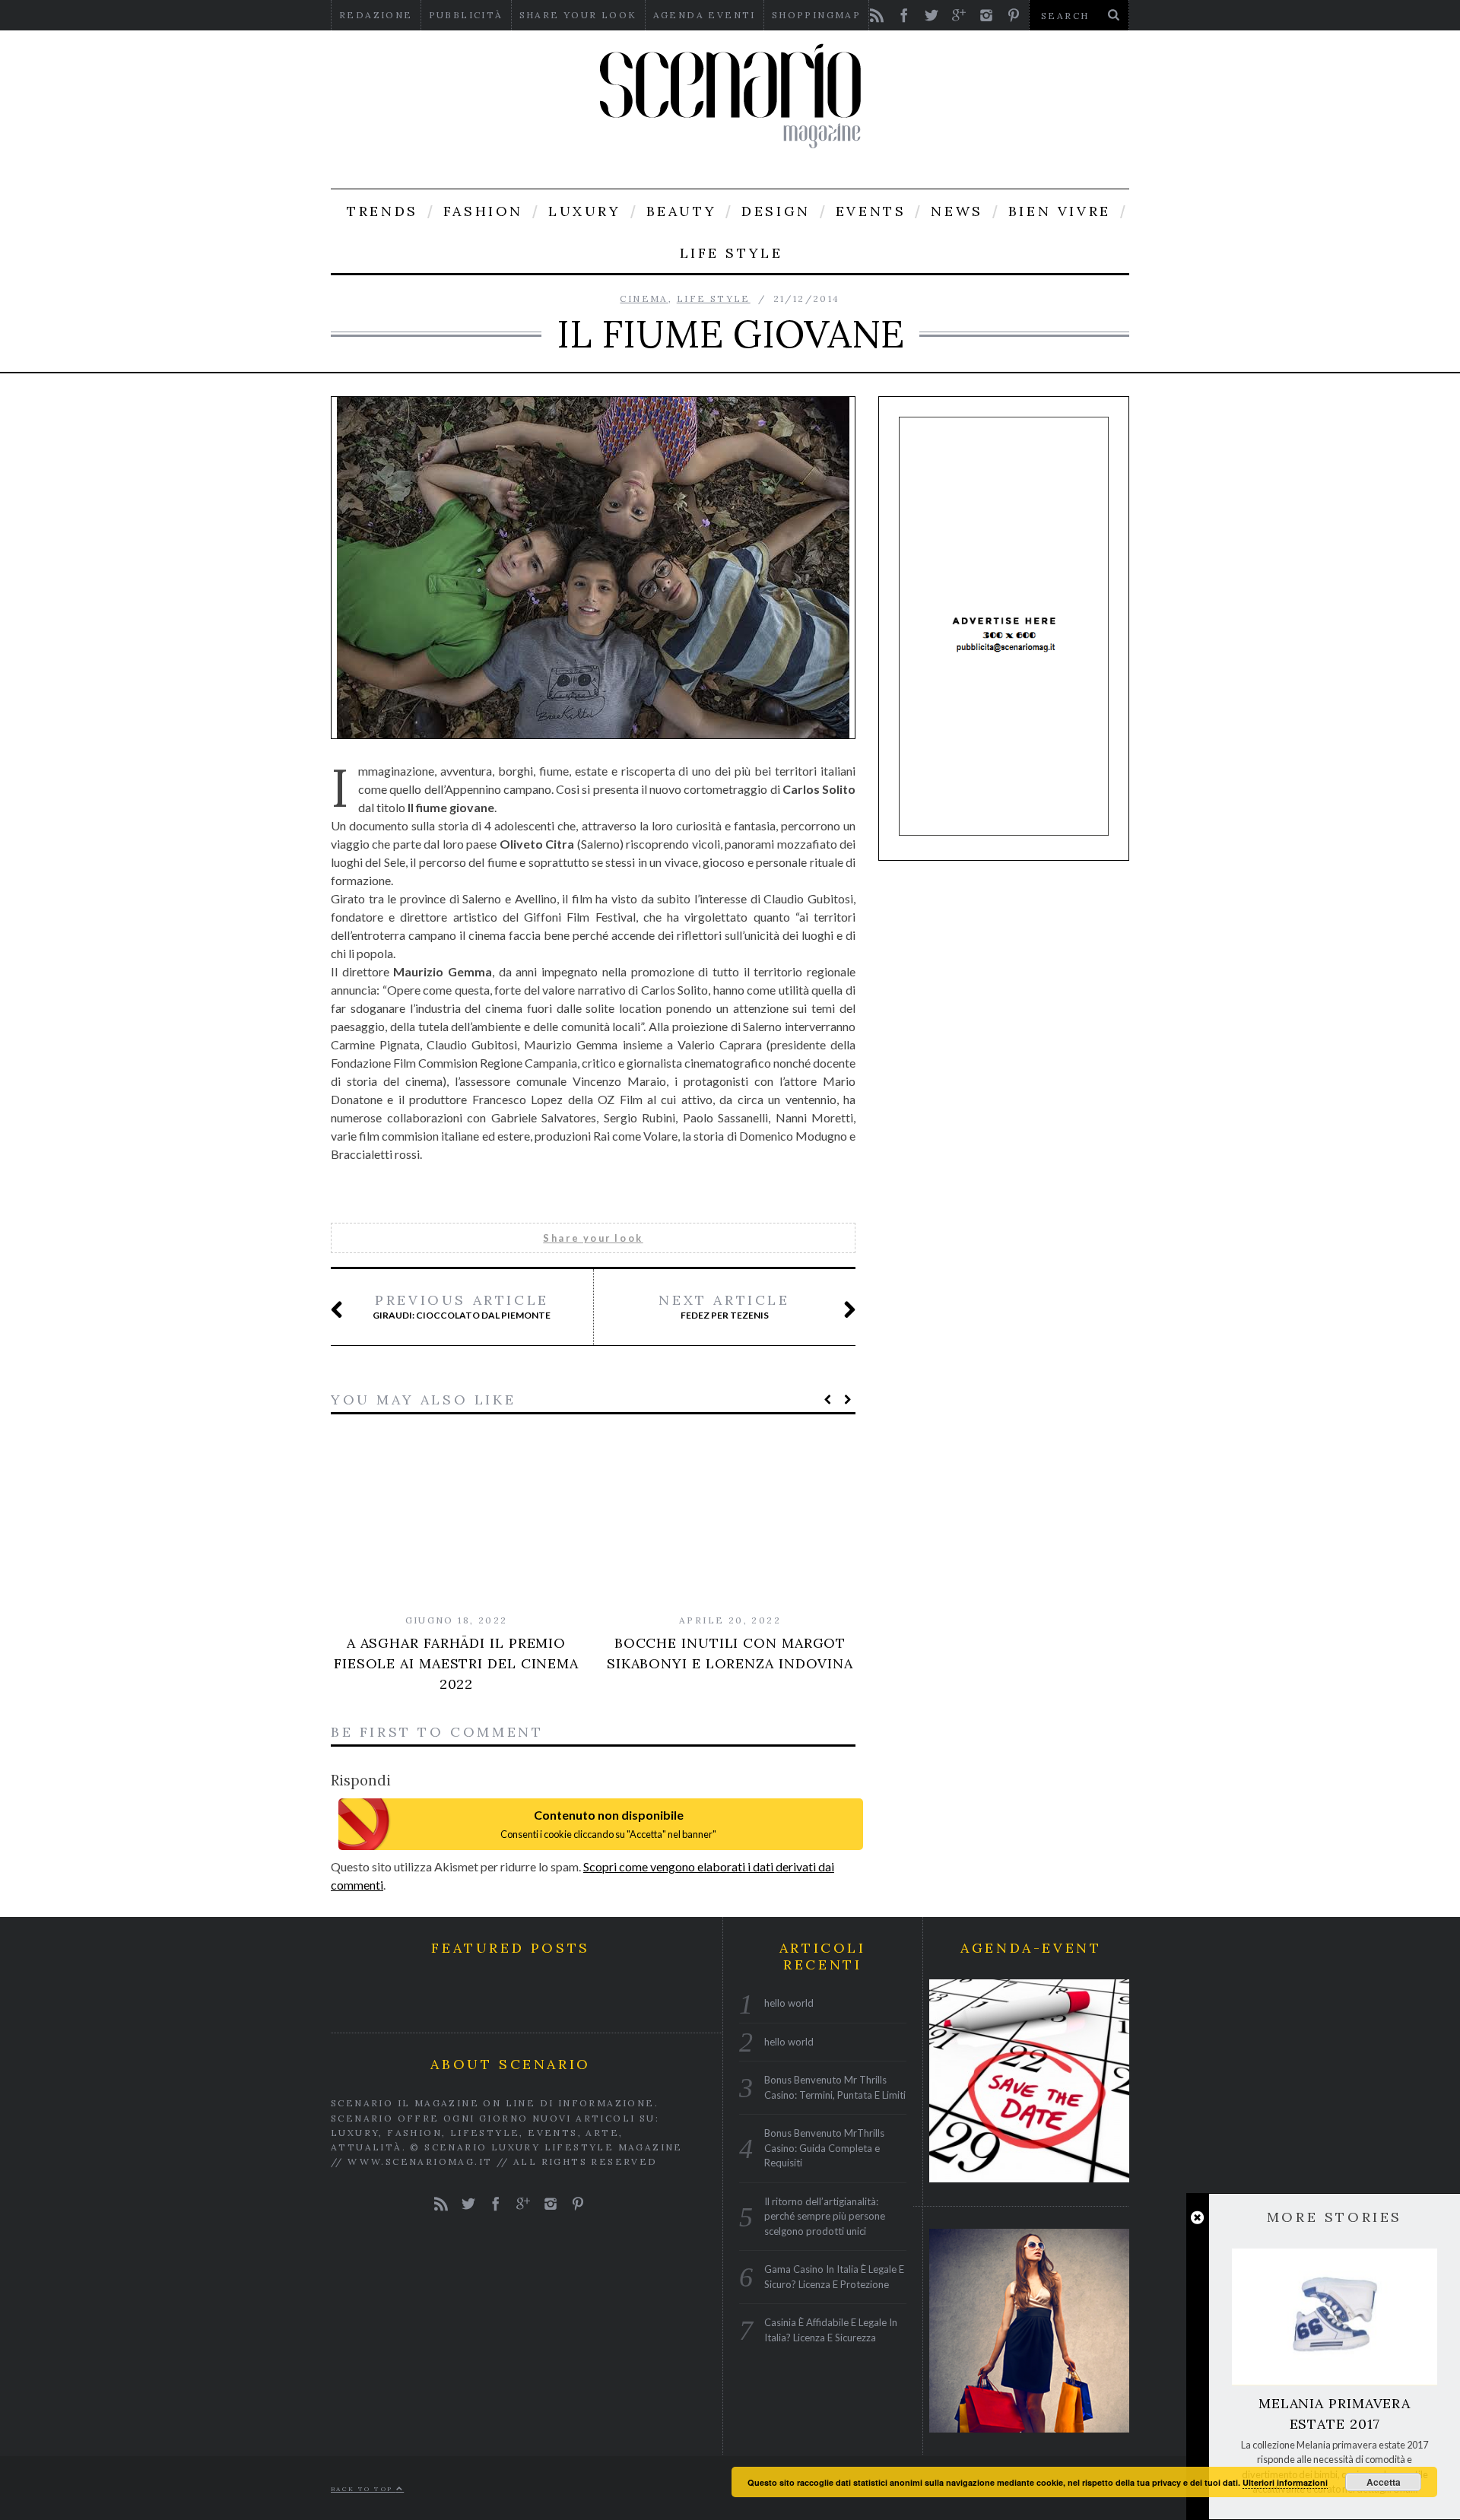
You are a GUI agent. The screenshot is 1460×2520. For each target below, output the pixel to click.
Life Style (732, 253)
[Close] (1197, 2218)
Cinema (644, 298)
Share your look (578, 15)
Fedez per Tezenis (724, 1306)
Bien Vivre (1060, 211)
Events (871, 211)
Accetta (1384, 2482)
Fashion (483, 211)
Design (776, 211)
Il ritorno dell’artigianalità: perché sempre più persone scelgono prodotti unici (825, 2215)
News (957, 211)
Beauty (682, 211)
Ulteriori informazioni (1285, 2482)
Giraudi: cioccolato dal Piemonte (462, 1306)
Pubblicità (466, 15)
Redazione (376, 15)
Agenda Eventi (705, 15)
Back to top (363, 2488)
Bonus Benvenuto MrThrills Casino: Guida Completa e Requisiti (824, 2148)
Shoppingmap (816, 15)
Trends (382, 211)
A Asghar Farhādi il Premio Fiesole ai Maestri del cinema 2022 (456, 1663)
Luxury (585, 211)
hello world (789, 2003)
